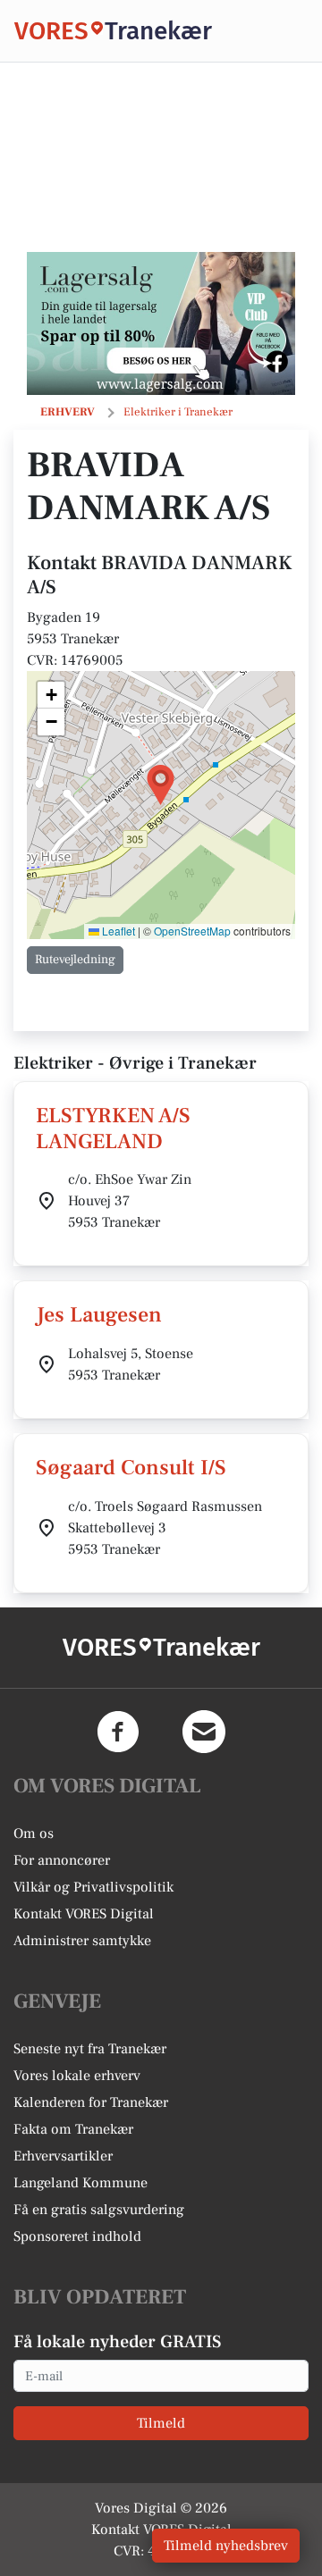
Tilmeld (161, 2423)
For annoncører (62, 1860)
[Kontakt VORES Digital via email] (204, 1732)
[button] (161, 785)
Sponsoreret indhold (77, 2236)
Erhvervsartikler (63, 2156)
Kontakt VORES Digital (84, 1914)
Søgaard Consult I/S (131, 1468)
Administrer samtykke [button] (82, 1941)
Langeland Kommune (80, 2183)
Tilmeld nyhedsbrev (226, 2546)
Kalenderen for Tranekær (91, 2102)
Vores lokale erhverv (77, 2076)
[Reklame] (161, 323)
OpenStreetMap (192, 931)
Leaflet (117, 931)
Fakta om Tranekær (73, 2129)
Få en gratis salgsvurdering (99, 2210)
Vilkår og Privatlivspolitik (93, 1887)
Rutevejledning (75, 960)
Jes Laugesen (99, 1315)
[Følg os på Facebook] (118, 1732)
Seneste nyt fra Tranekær (90, 2049)
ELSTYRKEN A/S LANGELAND (113, 1129)
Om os (34, 1833)
